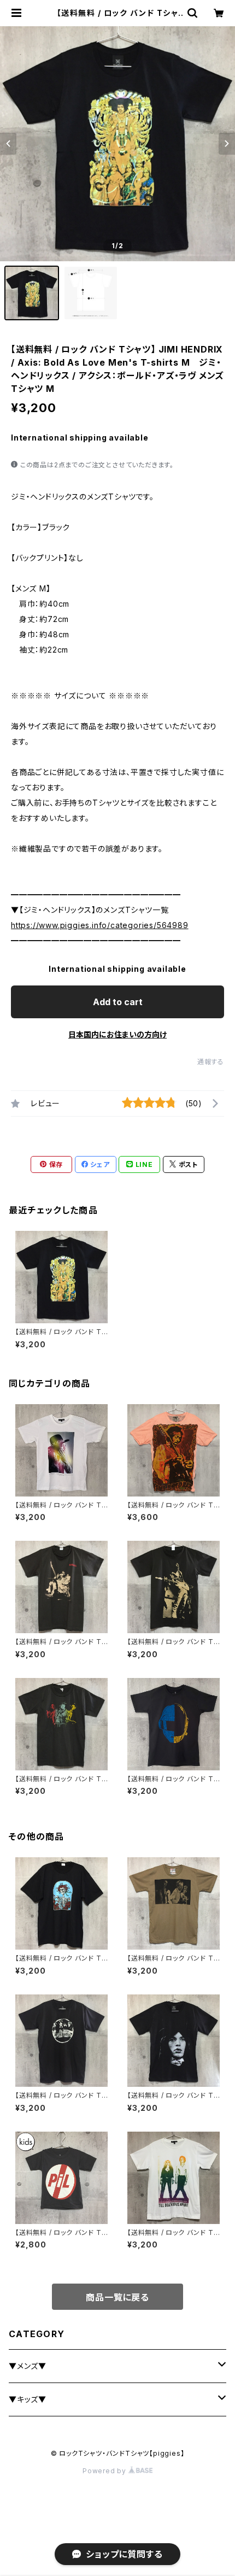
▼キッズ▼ (28, 2399)
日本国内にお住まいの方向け (117, 1034)
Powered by (105, 2471)
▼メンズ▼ (28, 2366)
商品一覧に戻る (117, 2297)
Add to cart (118, 1002)
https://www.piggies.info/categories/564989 (100, 925)
